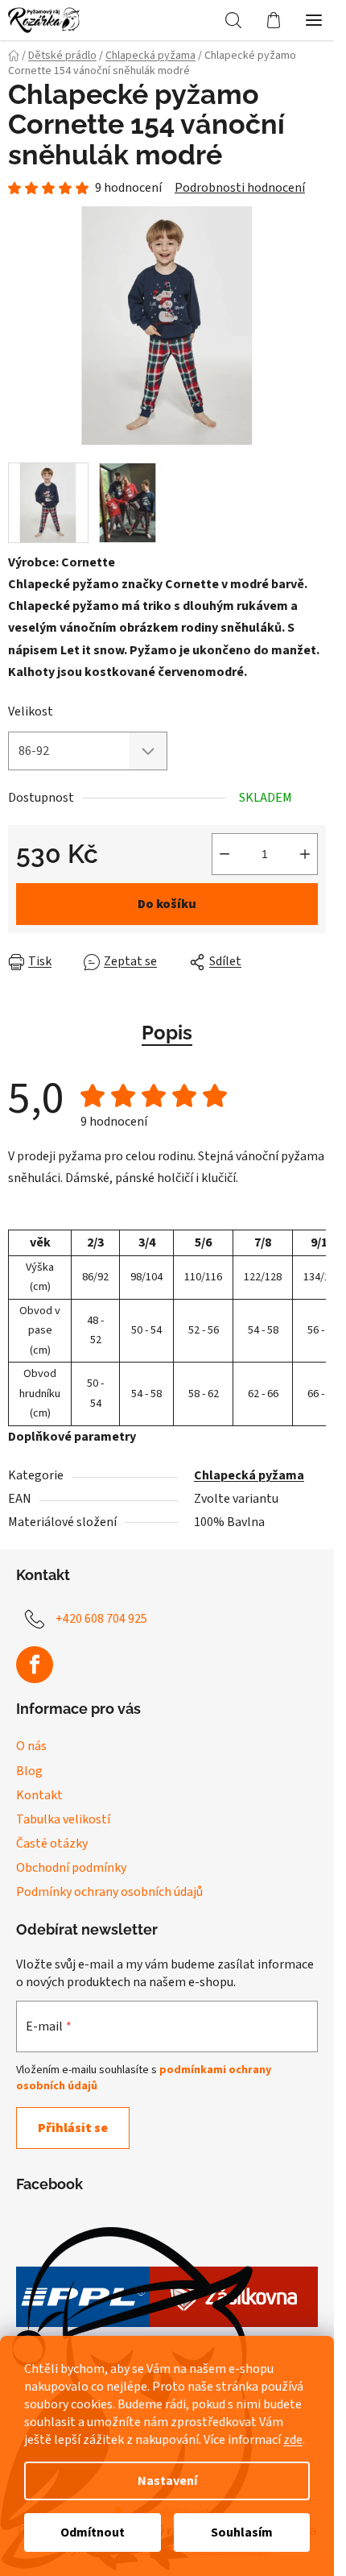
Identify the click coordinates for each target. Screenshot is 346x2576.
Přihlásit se (73, 2128)
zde (293, 2440)
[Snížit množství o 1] (224, 854)
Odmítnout (93, 2532)
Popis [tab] (167, 1033)
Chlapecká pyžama (249, 1475)
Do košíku (167, 904)
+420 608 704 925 (101, 1619)
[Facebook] (35, 1665)
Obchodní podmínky (71, 1868)
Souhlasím (242, 2532)
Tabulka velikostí (63, 1819)
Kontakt (39, 1795)
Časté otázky (52, 1844)
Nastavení (167, 2481)
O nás (31, 1746)
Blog (29, 1771)
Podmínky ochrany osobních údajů (109, 1892)
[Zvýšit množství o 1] (305, 854)
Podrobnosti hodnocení (240, 188)
